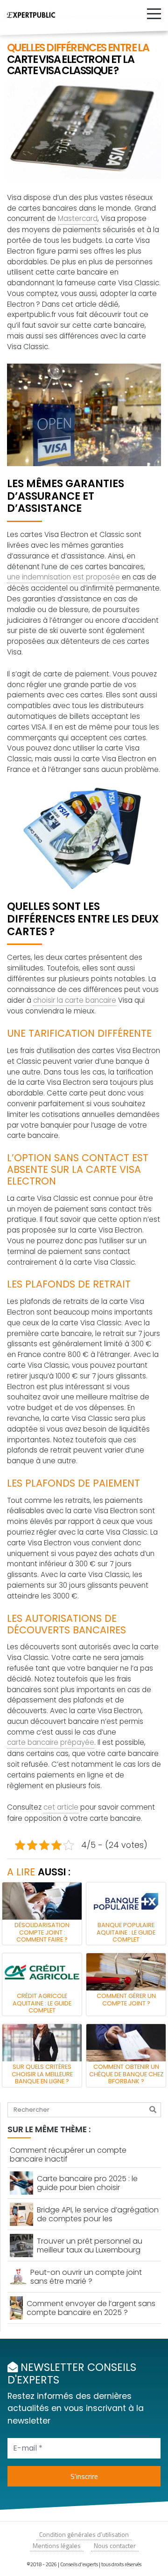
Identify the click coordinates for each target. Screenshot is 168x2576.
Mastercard (78, 218)
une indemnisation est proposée (63, 577)
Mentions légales (57, 2545)
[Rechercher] (153, 2110)
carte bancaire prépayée (51, 1742)
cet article (61, 1807)
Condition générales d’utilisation (84, 2534)
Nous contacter (115, 2545)
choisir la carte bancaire (75, 1000)
